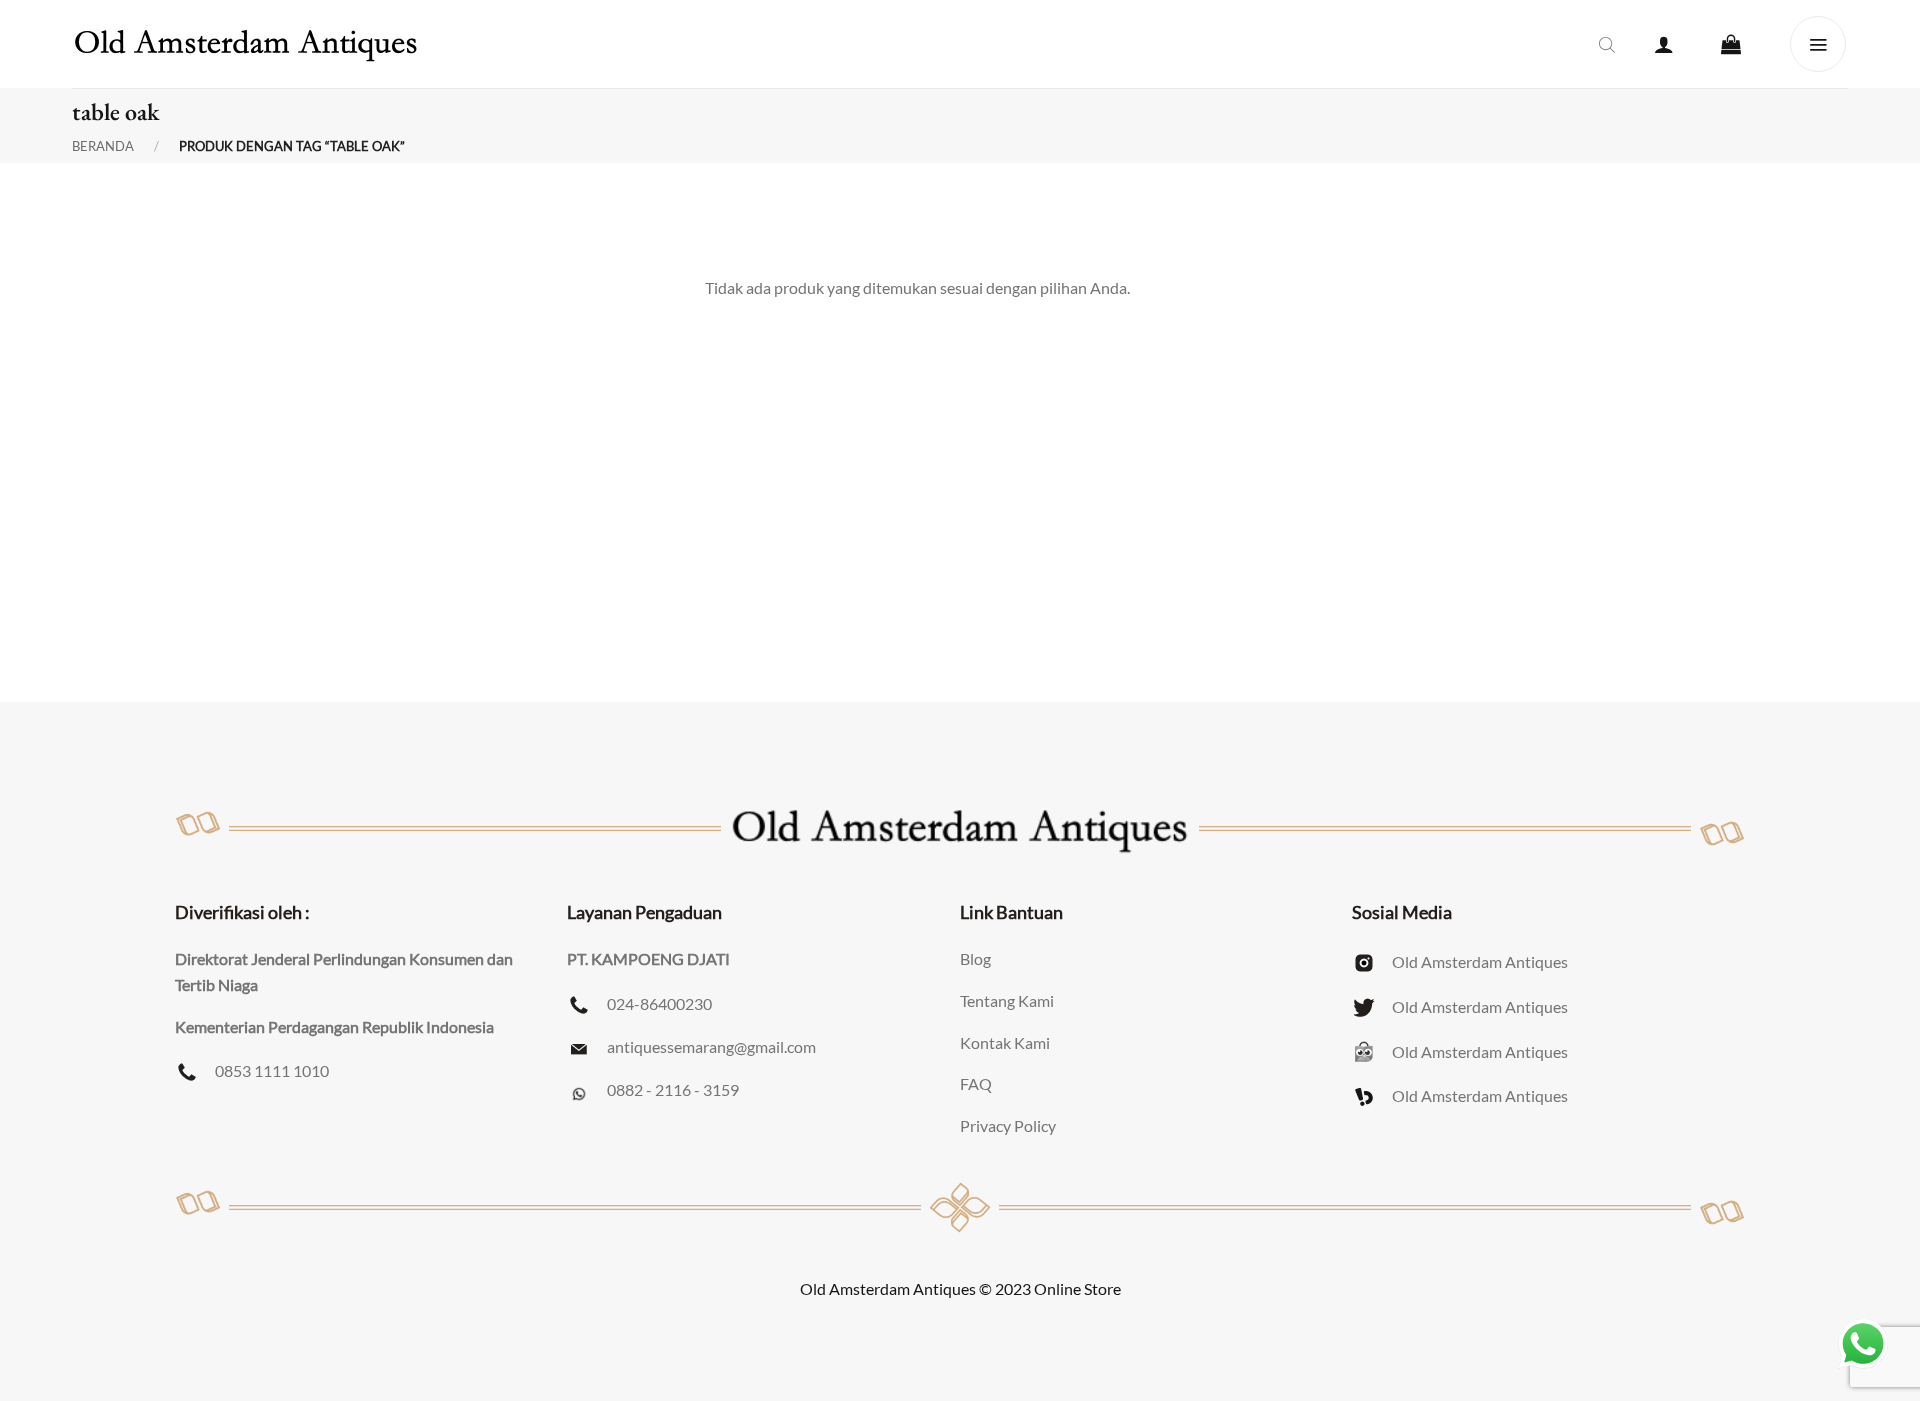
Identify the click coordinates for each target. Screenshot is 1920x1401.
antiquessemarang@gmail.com (711, 1046)
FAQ (976, 1083)
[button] (1664, 44)
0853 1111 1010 (272, 1070)
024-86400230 (659, 1003)
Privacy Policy (1008, 1125)
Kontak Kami (1005, 1042)
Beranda (103, 146)
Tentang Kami (1007, 1000)
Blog (975, 958)
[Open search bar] (1607, 44)
